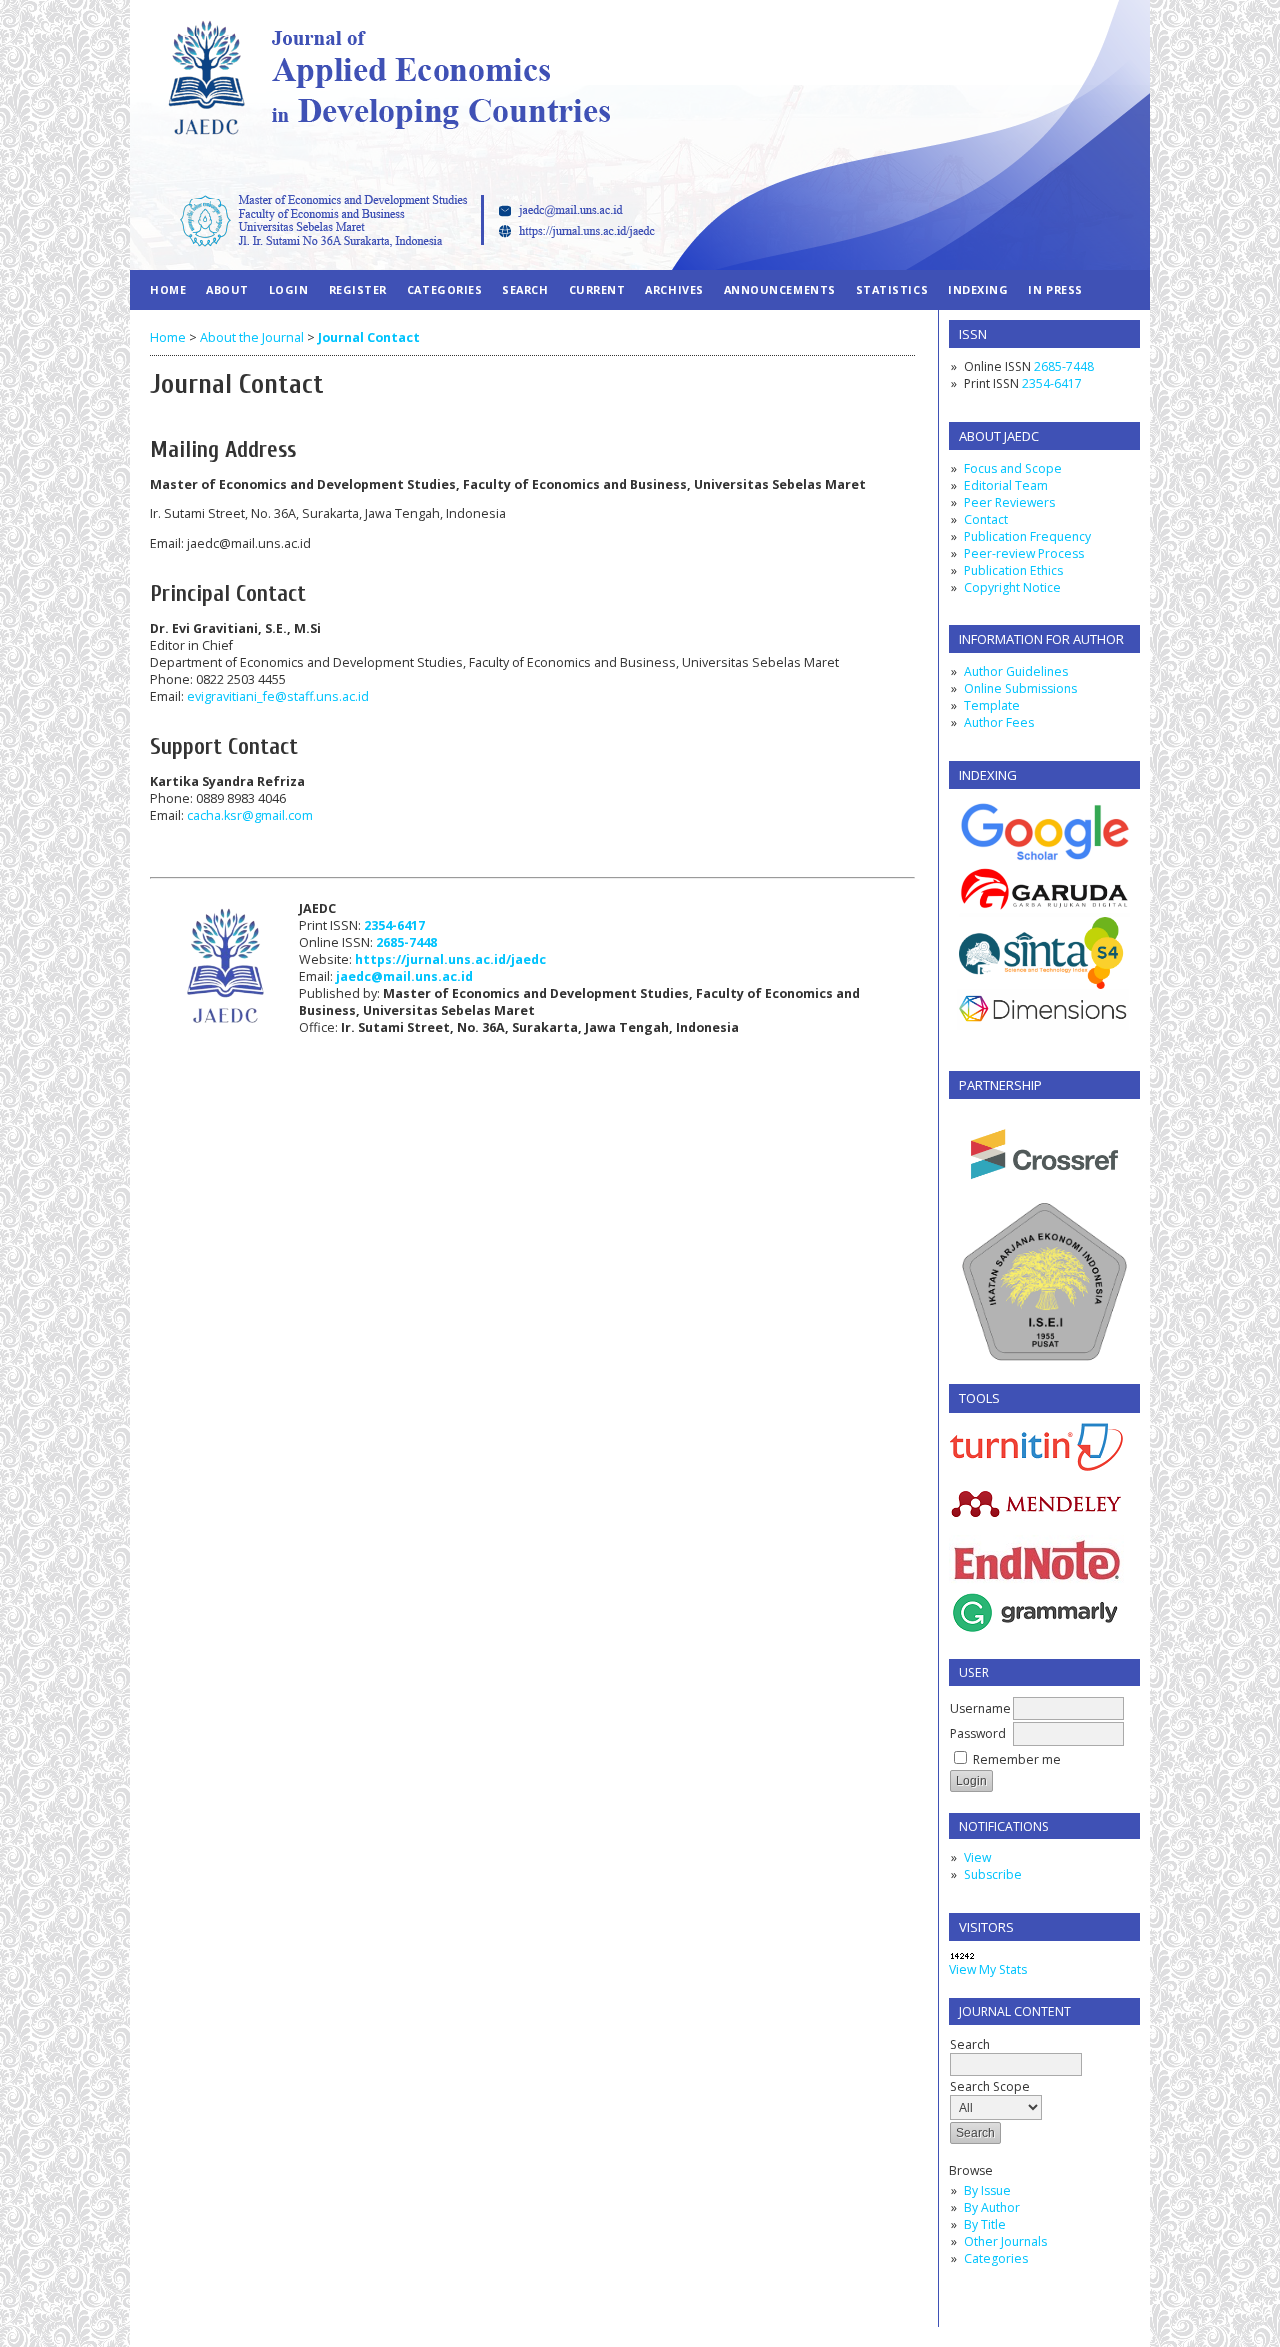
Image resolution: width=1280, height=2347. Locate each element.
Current (597, 289)
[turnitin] (1036, 1467)
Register (358, 289)
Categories (996, 2258)
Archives (674, 289)
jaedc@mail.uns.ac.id (404, 976)
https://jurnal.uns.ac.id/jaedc (450, 959)
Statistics (892, 289)
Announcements (780, 289)
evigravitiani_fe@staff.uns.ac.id (278, 696)
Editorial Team (1006, 485)
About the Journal (252, 337)
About (227, 289)
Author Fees (999, 722)
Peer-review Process (1024, 553)
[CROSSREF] (1044, 1194)
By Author (992, 2207)
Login (289, 289)
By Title (985, 2224)
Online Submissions (1020, 688)
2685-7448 (1064, 366)
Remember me (1017, 1759)
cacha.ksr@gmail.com (250, 815)
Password (978, 1733)
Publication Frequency (1027, 536)
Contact (986, 519)
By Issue (987, 2190)
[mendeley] (1036, 1516)
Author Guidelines (1016, 671)
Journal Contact (369, 337)
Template (992, 705)
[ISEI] (1044, 1359)
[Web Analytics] (962, 1956)
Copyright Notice (1012, 587)
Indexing (978, 289)
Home (168, 289)
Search (970, 2044)
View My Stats (988, 1969)
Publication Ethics (1013, 570)
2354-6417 (1052, 383)
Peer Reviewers (1009, 502)
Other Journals (1005, 2241)
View (977, 1857)
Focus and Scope (1013, 468)
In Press (1055, 289)
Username (980, 1708)
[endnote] (1036, 1584)
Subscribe (993, 1874)
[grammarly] (1036, 1634)
